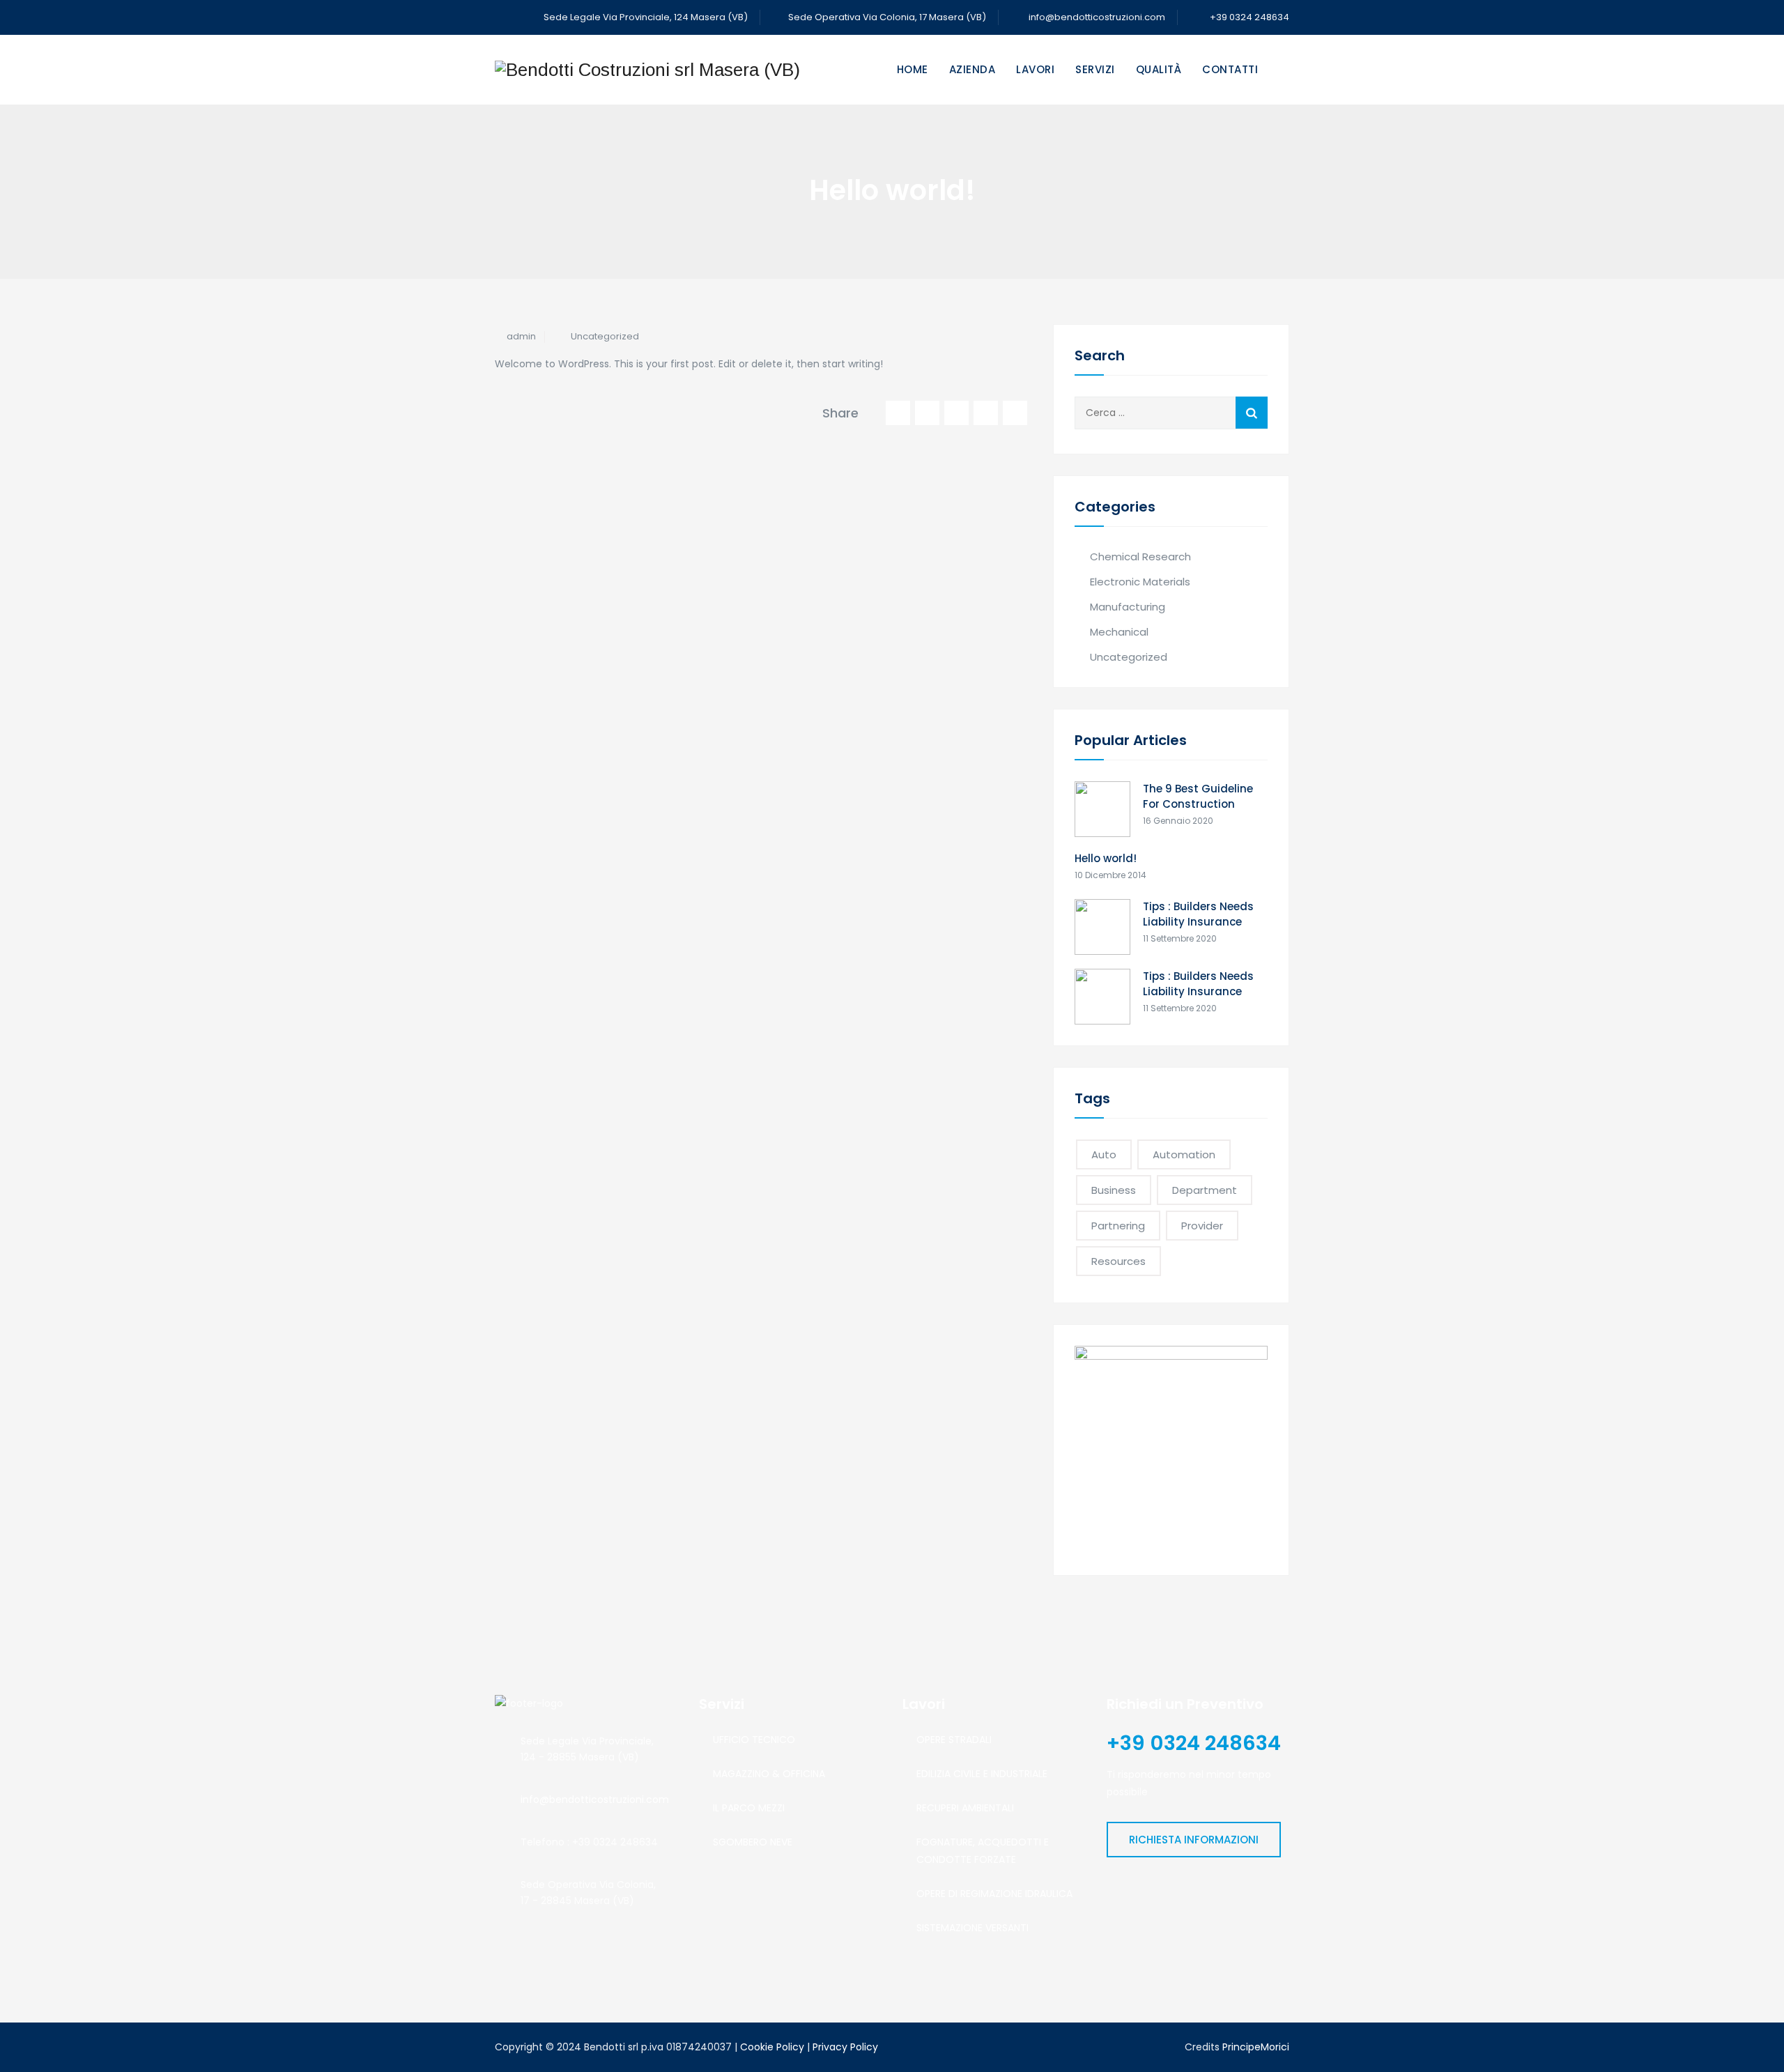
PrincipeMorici (1256, 2047)
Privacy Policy (845, 2047)
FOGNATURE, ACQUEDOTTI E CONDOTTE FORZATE (983, 1851)
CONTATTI (1230, 69)
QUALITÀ (1159, 69)
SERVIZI (1095, 69)
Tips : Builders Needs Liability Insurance (1198, 914)
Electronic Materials (1140, 582)
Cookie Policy (772, 2047)
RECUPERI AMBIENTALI (965, 1808)
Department (1205, 1190)
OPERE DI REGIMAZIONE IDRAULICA (994, 1894)
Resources (1118, 1261)
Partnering (1118, 1226)
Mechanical (1119, 632)
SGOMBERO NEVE (753, 1842)
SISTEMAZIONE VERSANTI (972, 1928)
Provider (1202, 1226)
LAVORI (1035, 69)
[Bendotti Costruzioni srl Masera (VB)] (647, 70)
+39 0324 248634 (1248, 17)
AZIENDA (972, 69)
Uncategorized (605, 336)
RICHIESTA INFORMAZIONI (1194, 1840)
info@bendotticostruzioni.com (1097, 17)
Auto (1104, 1154)
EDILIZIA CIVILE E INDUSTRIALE (982, 1774)
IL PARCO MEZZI (749, 1808)
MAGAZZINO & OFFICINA (769, 1774)
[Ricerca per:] (1171, 413)
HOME (913, 69)
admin (521, 336)
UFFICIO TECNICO (754, 1740)
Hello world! (1106, 858)
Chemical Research (1140, 557)
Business (1114, 1190)
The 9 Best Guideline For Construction (1198, 796)
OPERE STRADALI (954, 1740)
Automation (1184, 1154)
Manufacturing (1128, 607)
